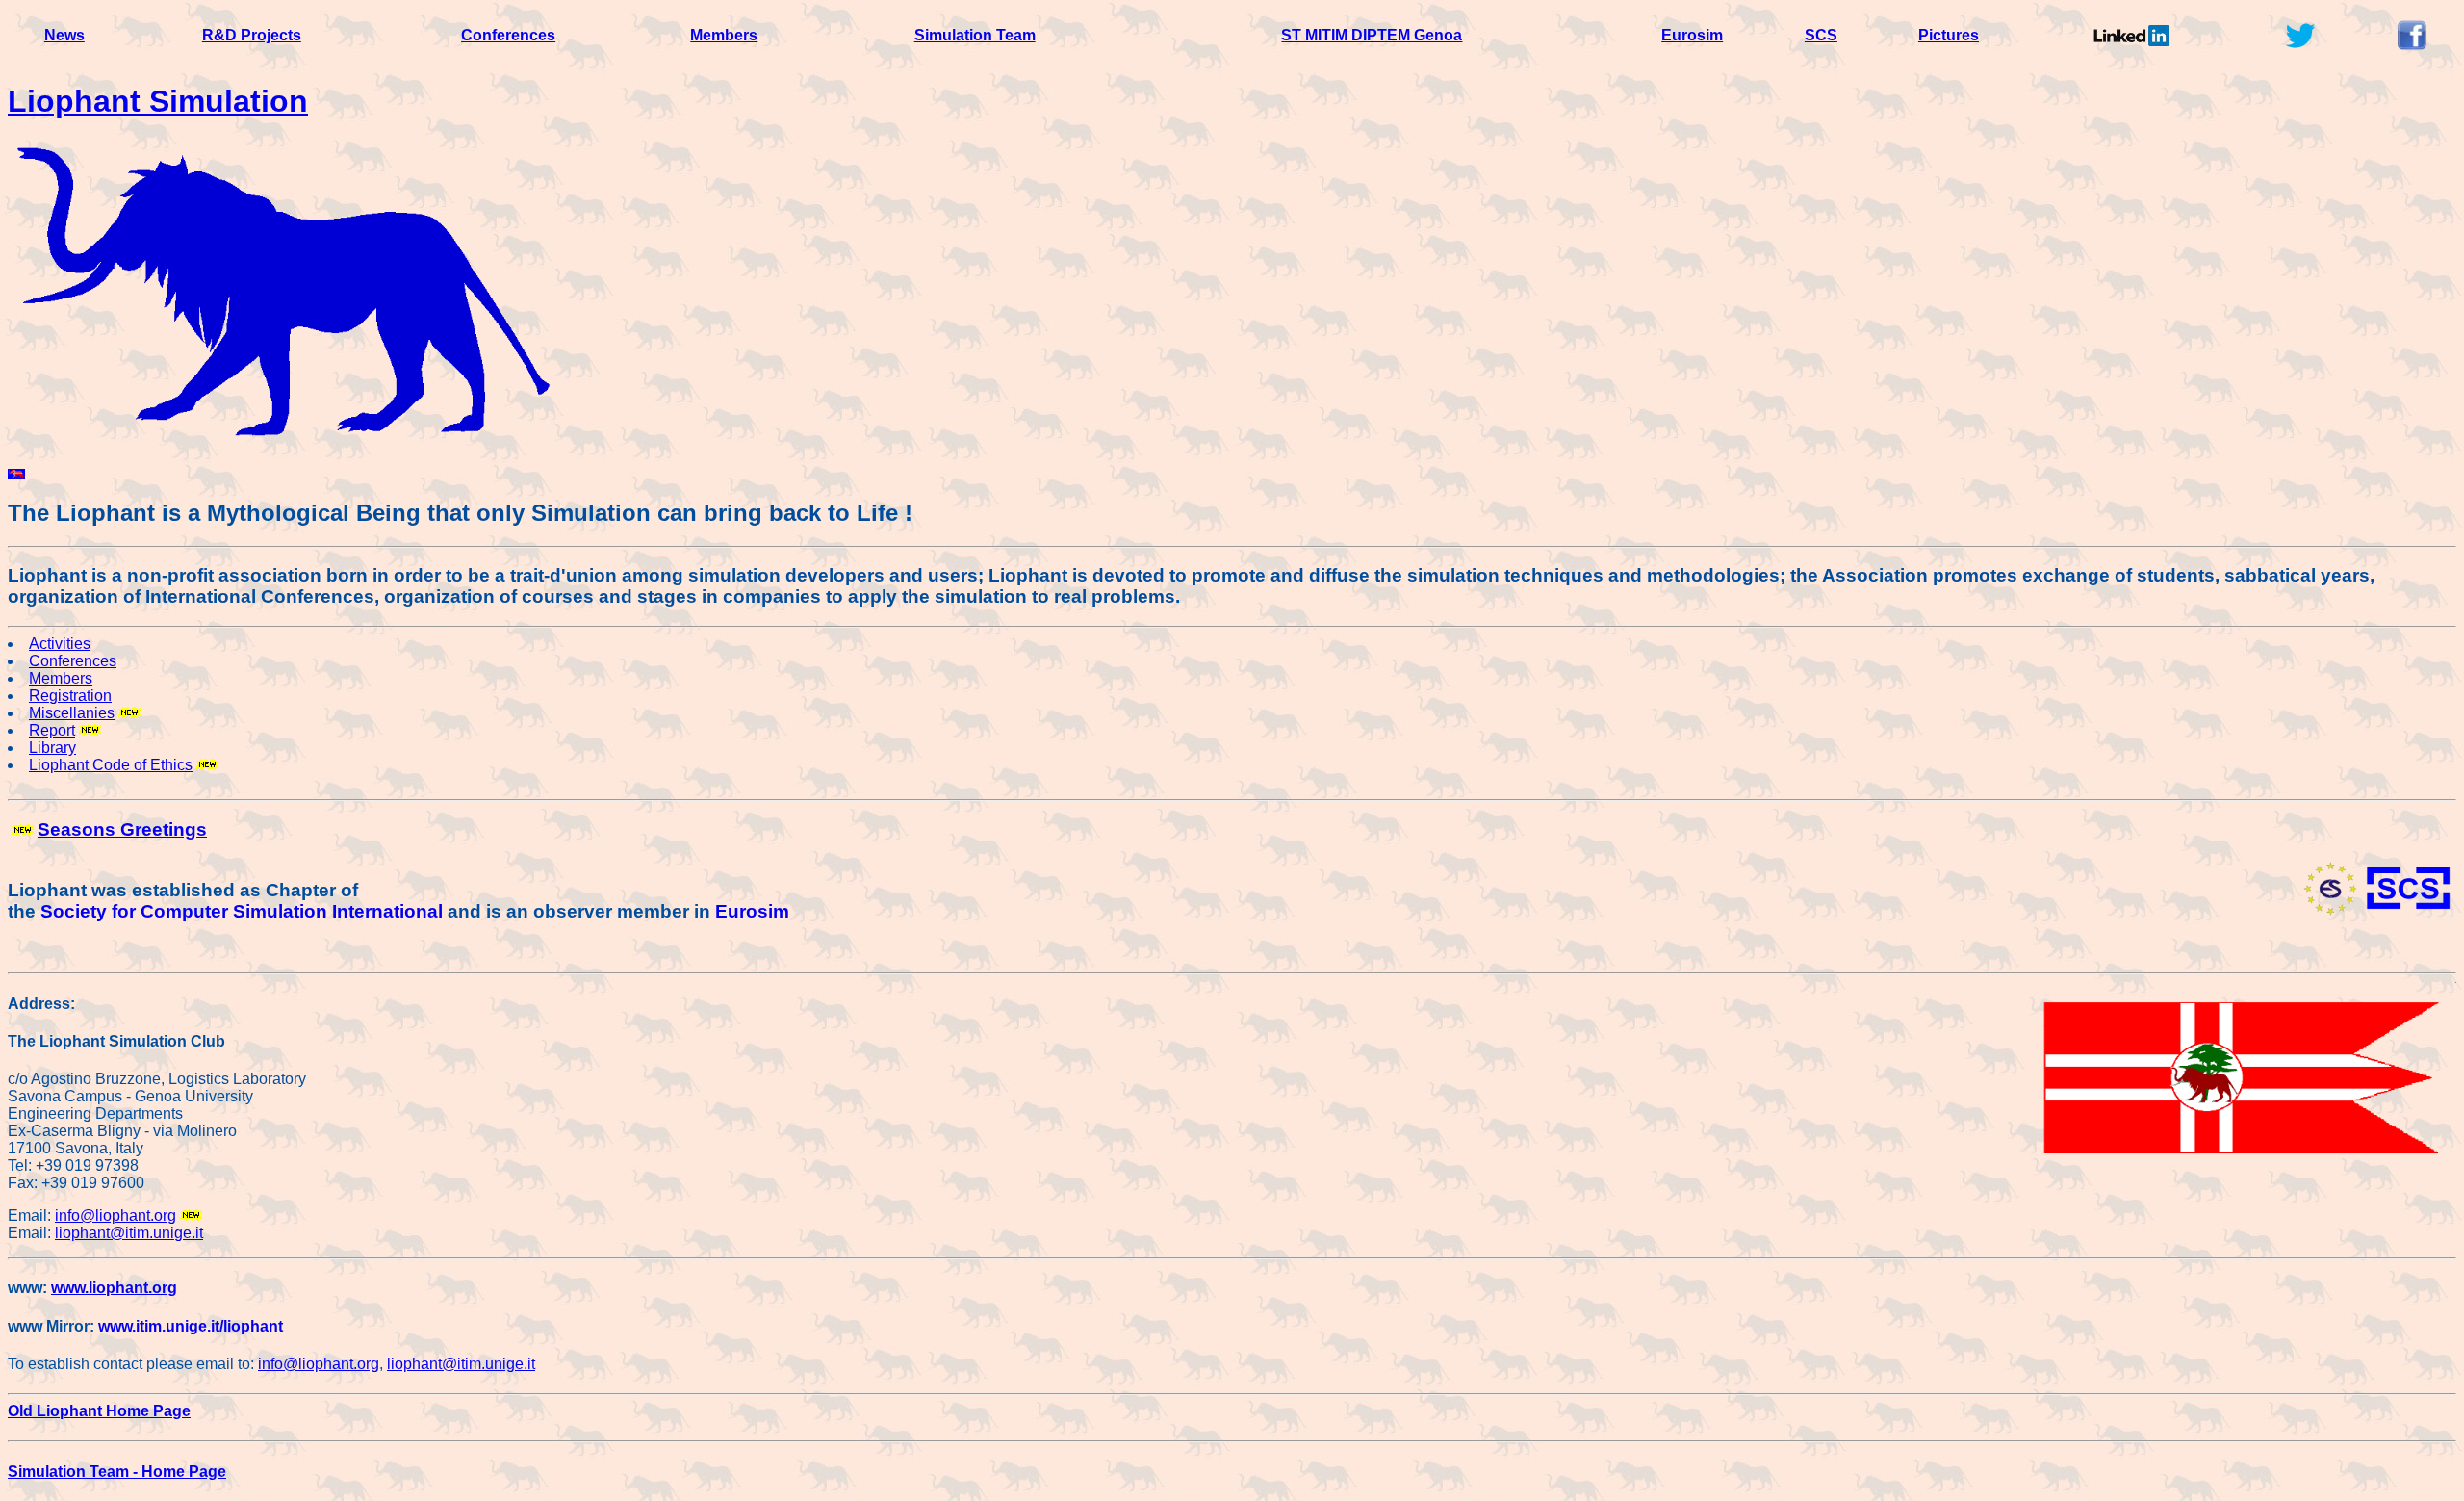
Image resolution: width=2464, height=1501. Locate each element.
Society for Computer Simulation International (242, 911)
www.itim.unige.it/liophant (191, 1326)
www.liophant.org (114, 1288)
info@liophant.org (115, 1216)
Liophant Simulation (158, 101)
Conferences (508, 35)
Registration (70, 696)
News (64, 35)
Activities (60, 644)
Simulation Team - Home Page (117, 1472)
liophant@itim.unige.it (129, 1233)
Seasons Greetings (122, 829)
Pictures (1949, 35)
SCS (1821, 35)
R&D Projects (252, 35)
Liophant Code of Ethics (111, 765)
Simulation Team (975, 35)
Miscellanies (72, 713)
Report (52, 730)
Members (724, 35)
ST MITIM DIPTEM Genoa (1372, 35)
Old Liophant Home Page (99, 1411)
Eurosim (1692, 35)
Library (52, 748)
